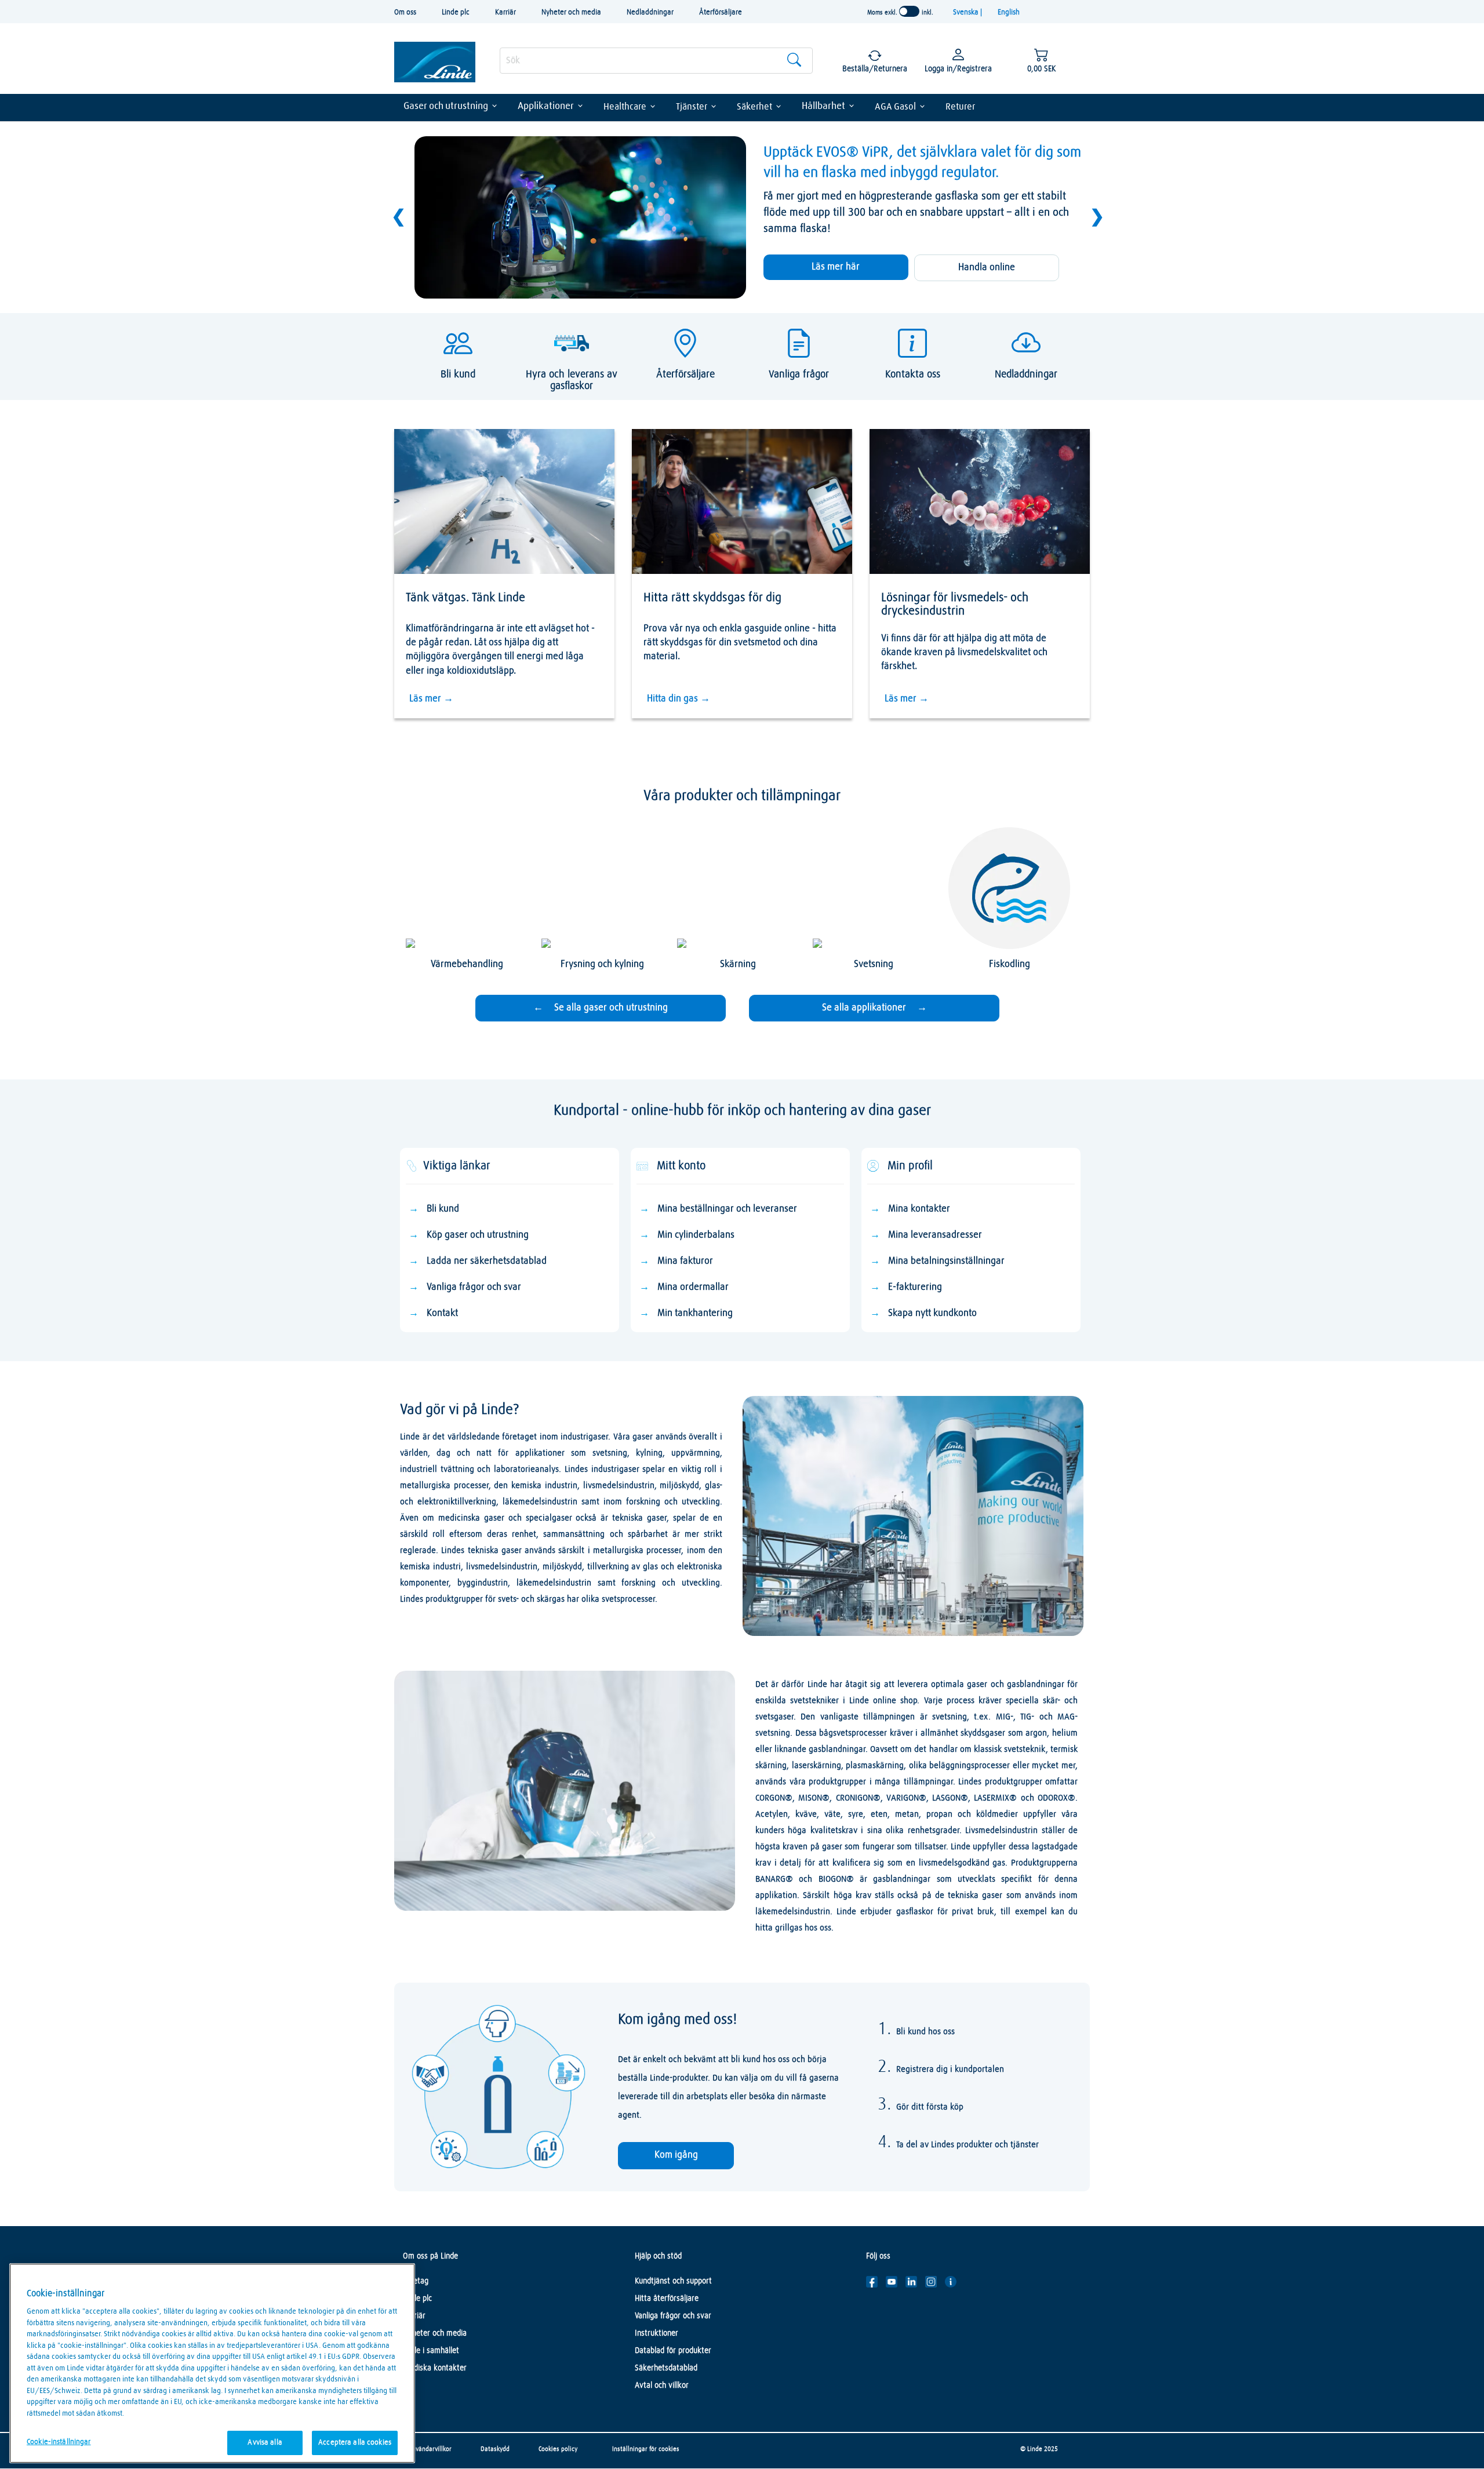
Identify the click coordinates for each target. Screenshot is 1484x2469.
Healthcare (625, 107)
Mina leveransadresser (935, 1235)
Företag (416, 2281)
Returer (960, 107)
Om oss (405, 12)
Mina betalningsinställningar (946, 1261)
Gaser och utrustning (446, 106)
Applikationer (546, 106)
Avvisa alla (265, 2443)
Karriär (505, 12)
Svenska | (968, 12)
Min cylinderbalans (696, 1235)
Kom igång (676, 2155)
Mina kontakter (919, 1209)
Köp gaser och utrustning (478, 1235)
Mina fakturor (685, 1261)
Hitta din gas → (679, 699)
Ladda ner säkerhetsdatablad (487, 1261)
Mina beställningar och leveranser (727, 1209)
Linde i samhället (431, 2351)
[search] (656, 61)
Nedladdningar (650, 12)
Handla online (987, 268)
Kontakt (442, 1313)
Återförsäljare (721, 12)
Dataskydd (495, 2449)
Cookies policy (558, 2449)
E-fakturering (915, 1287)
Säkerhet (754, 107)
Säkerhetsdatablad (666, 2368)
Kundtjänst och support (673, 2281)
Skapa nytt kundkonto (932, 1313)
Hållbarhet (823, 106)
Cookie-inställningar (59, 2442)
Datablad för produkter (673, 2351)
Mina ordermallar (693, 1287)
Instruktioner (656, 2333)
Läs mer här (836, 267)
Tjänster (692, 107)
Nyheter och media (571, 12)
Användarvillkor (430, 2449)
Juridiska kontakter (435, 2368)
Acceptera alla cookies (355, 2443)
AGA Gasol (895, 107)
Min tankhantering (695, 1313)
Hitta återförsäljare (667, 2299)
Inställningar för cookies (646, 2449)
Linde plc (456, 12)
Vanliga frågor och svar (474, 1287)
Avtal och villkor (662, 2386)
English (1009, 12)
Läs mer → (431, 699)
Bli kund (443, 1209)
